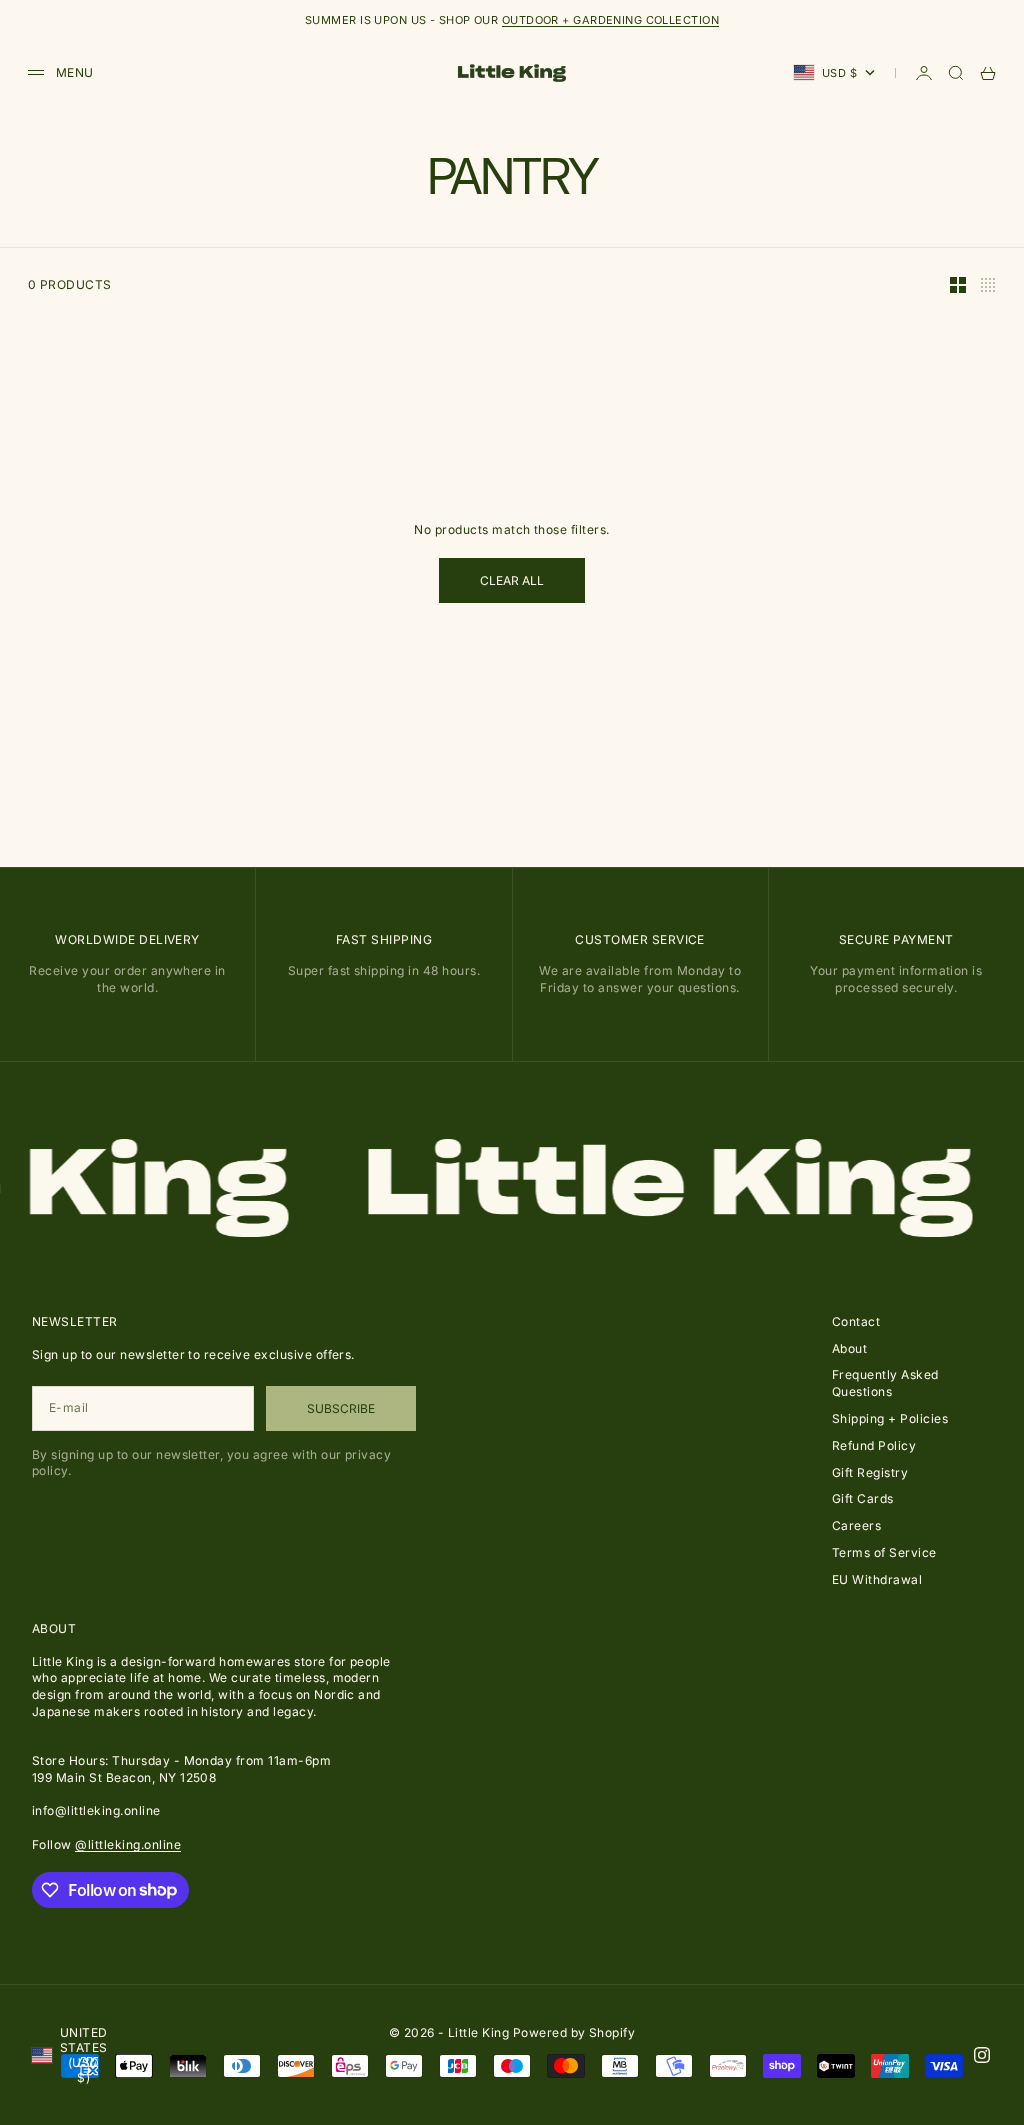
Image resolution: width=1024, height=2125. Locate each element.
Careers (856, 1525)
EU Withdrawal (877, 1579)
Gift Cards (863, 1498)
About (849, 1348)
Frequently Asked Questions (885, 1383)
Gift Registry (870, 1472)
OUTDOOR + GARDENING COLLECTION (610, 20)
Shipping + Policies (890, 1418)
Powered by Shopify (574, 2032)
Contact (856, 1321)
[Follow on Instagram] (982, 2055)
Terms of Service (884, 1552)
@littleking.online (128, 1844)
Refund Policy (874, 1445)
